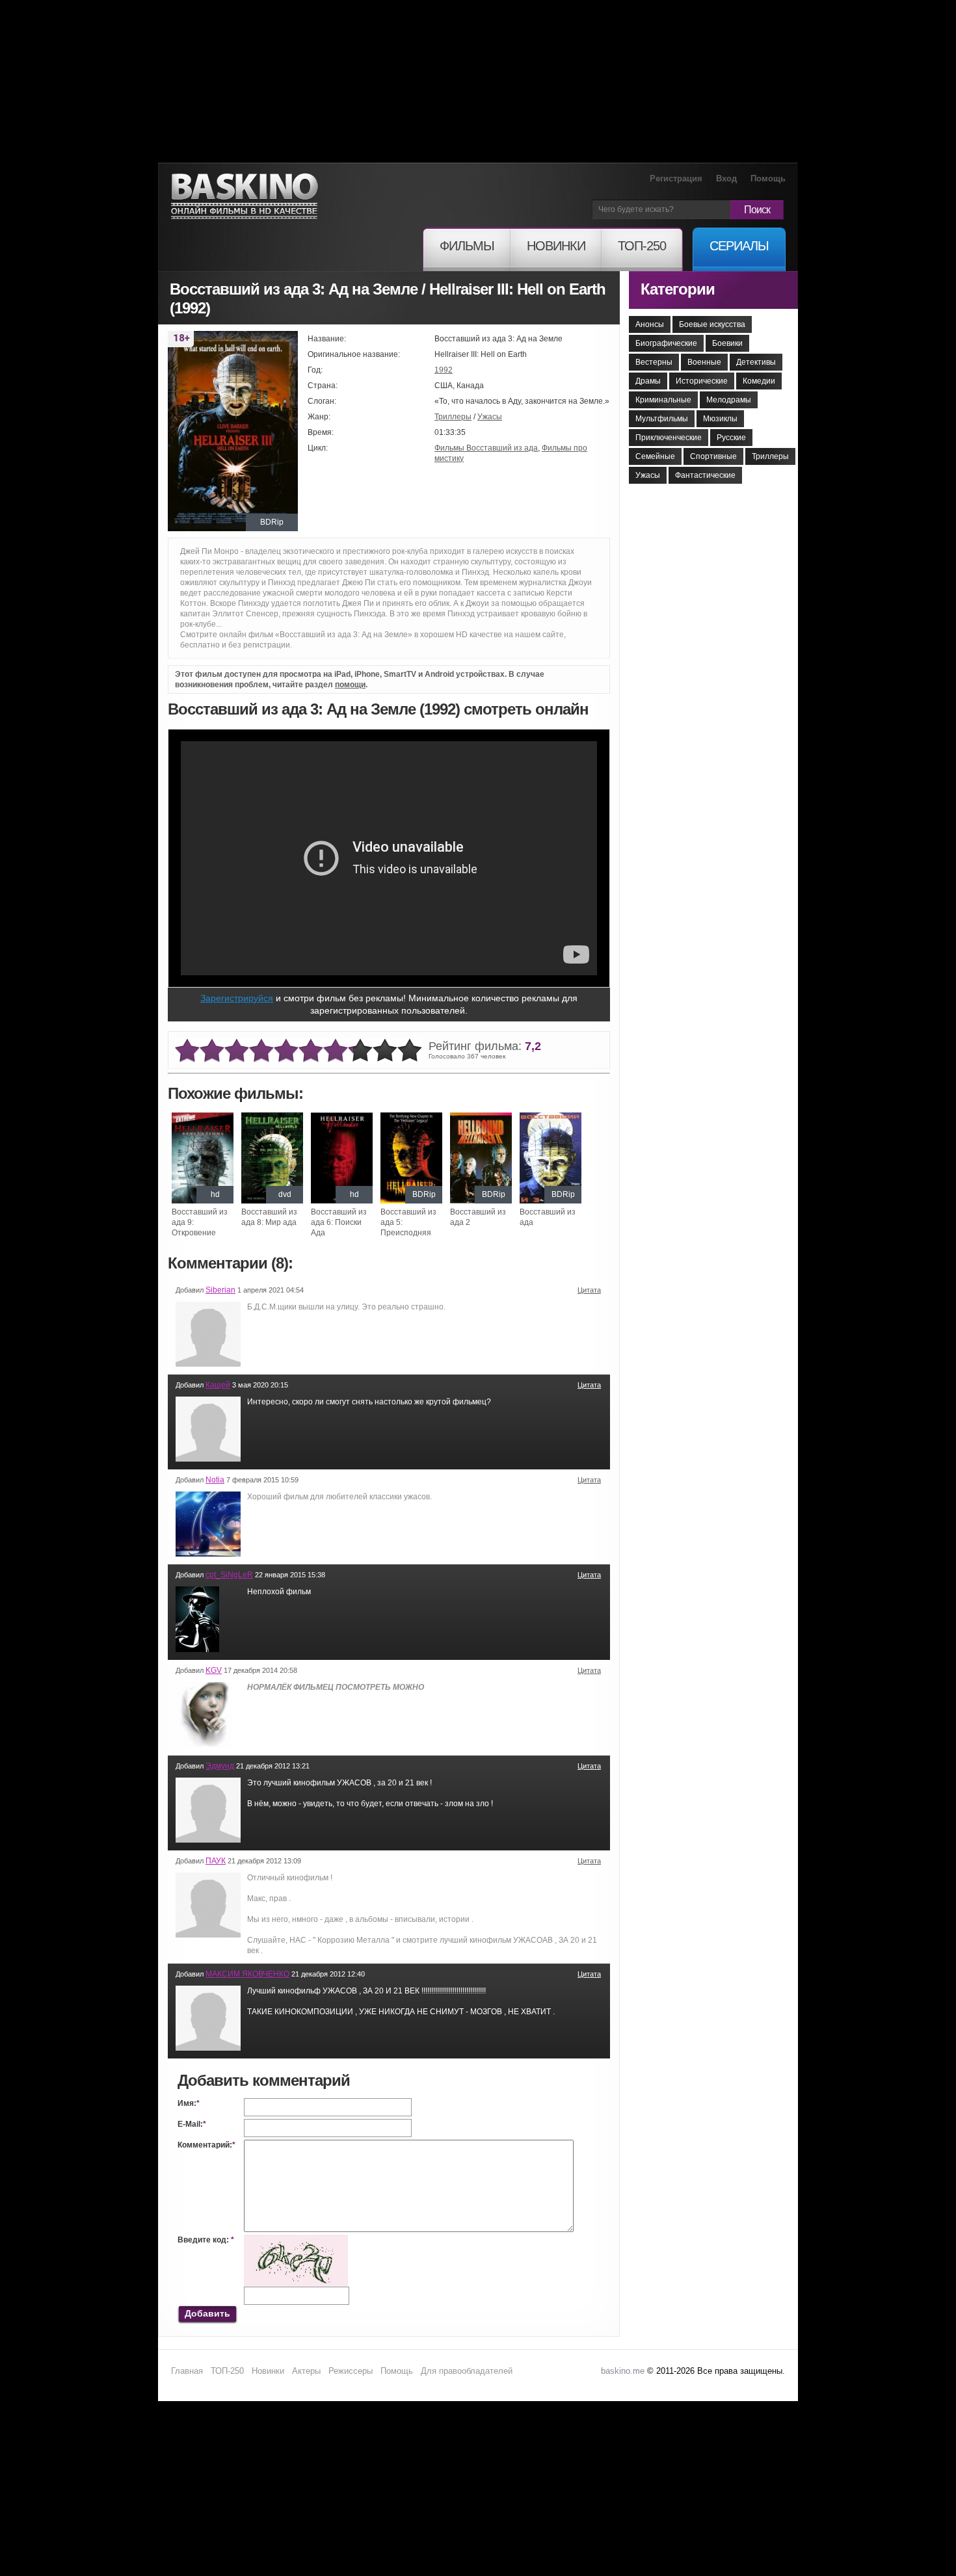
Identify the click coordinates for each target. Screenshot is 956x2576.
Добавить (207, 2313)
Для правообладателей (467, 2371)
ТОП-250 (227, 2371)
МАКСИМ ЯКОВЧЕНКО (247, 1974)
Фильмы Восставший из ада (486, 448)
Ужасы (490, 417)
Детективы (756, 362)
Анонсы (650, 324)
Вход (726, 178)
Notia (215, 1480)
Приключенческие (669, 438)
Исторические (702, 381)
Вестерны (654, 362)
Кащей (218, 1385)
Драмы (648, 381)
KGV (214, 1670)
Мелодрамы (729, 400)
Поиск (757, 210)
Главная (187, 2371)
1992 (444, 370)
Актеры (306, 2371)
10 (410, 1051)
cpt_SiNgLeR (229, 1575)
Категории (678, 289)
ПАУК (216, 1861)
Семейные (655, 456)
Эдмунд (220, 1766)
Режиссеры (351, 2371)
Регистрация (676, 178)
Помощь (768, 178)
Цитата (589, 1290)
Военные (704, 362)
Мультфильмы (662, 419)
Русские (731, 438)
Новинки (268, 2371)
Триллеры (453, 417)
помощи (350, 685)
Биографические (666, 343)
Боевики (727, 343)
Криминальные (663, 400)
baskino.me (623, 2371)
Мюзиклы (720, 419)
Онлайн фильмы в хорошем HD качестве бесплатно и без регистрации (245, 197)
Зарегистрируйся (237, 998)
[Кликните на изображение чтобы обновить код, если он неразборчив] (296, 2240)
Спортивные (713, 456)
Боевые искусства (712, 324)
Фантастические (705, 475)
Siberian (220, 1290)
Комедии (759, 381)
